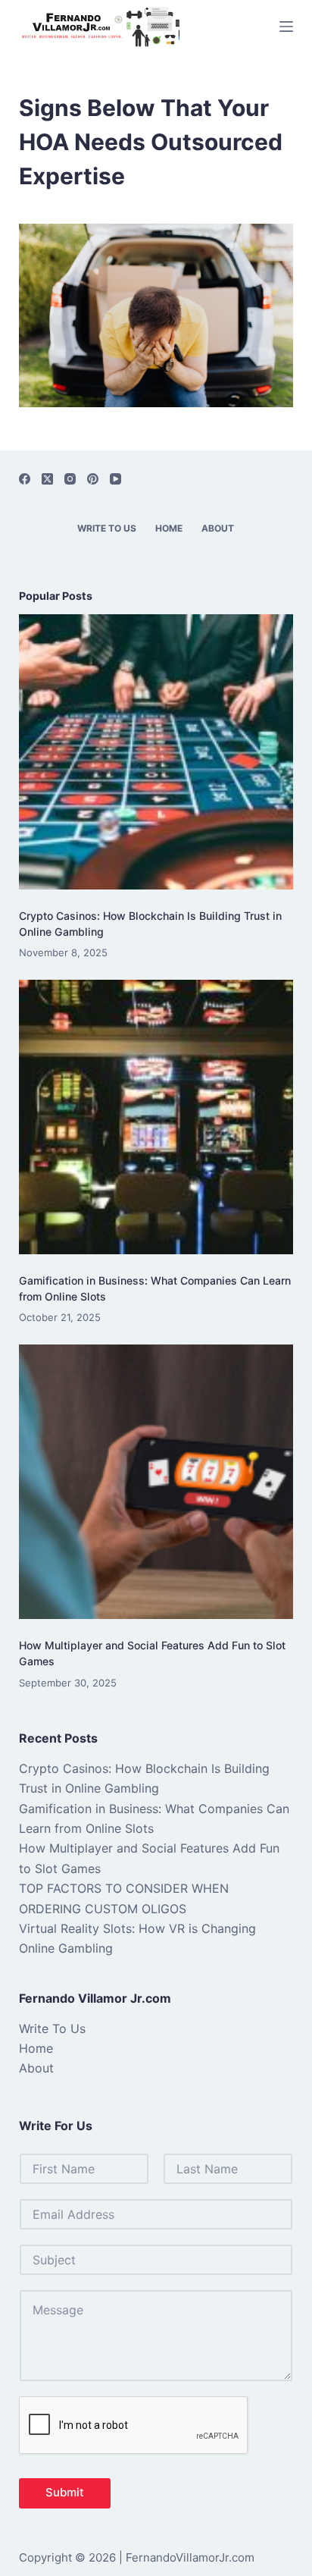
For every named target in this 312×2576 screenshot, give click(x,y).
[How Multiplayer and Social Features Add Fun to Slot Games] (156, 1482)
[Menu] (286, 27)
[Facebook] (25, 479)
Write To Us (107, 528)
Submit (65, 2492)
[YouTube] (115, 479)
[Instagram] (70, 479)
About (218, 528)
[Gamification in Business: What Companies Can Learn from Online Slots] (156, 1117)
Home (169, 528)
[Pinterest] (93, 479)
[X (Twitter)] (47, 479)
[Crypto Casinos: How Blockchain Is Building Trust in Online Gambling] (156, 752)
